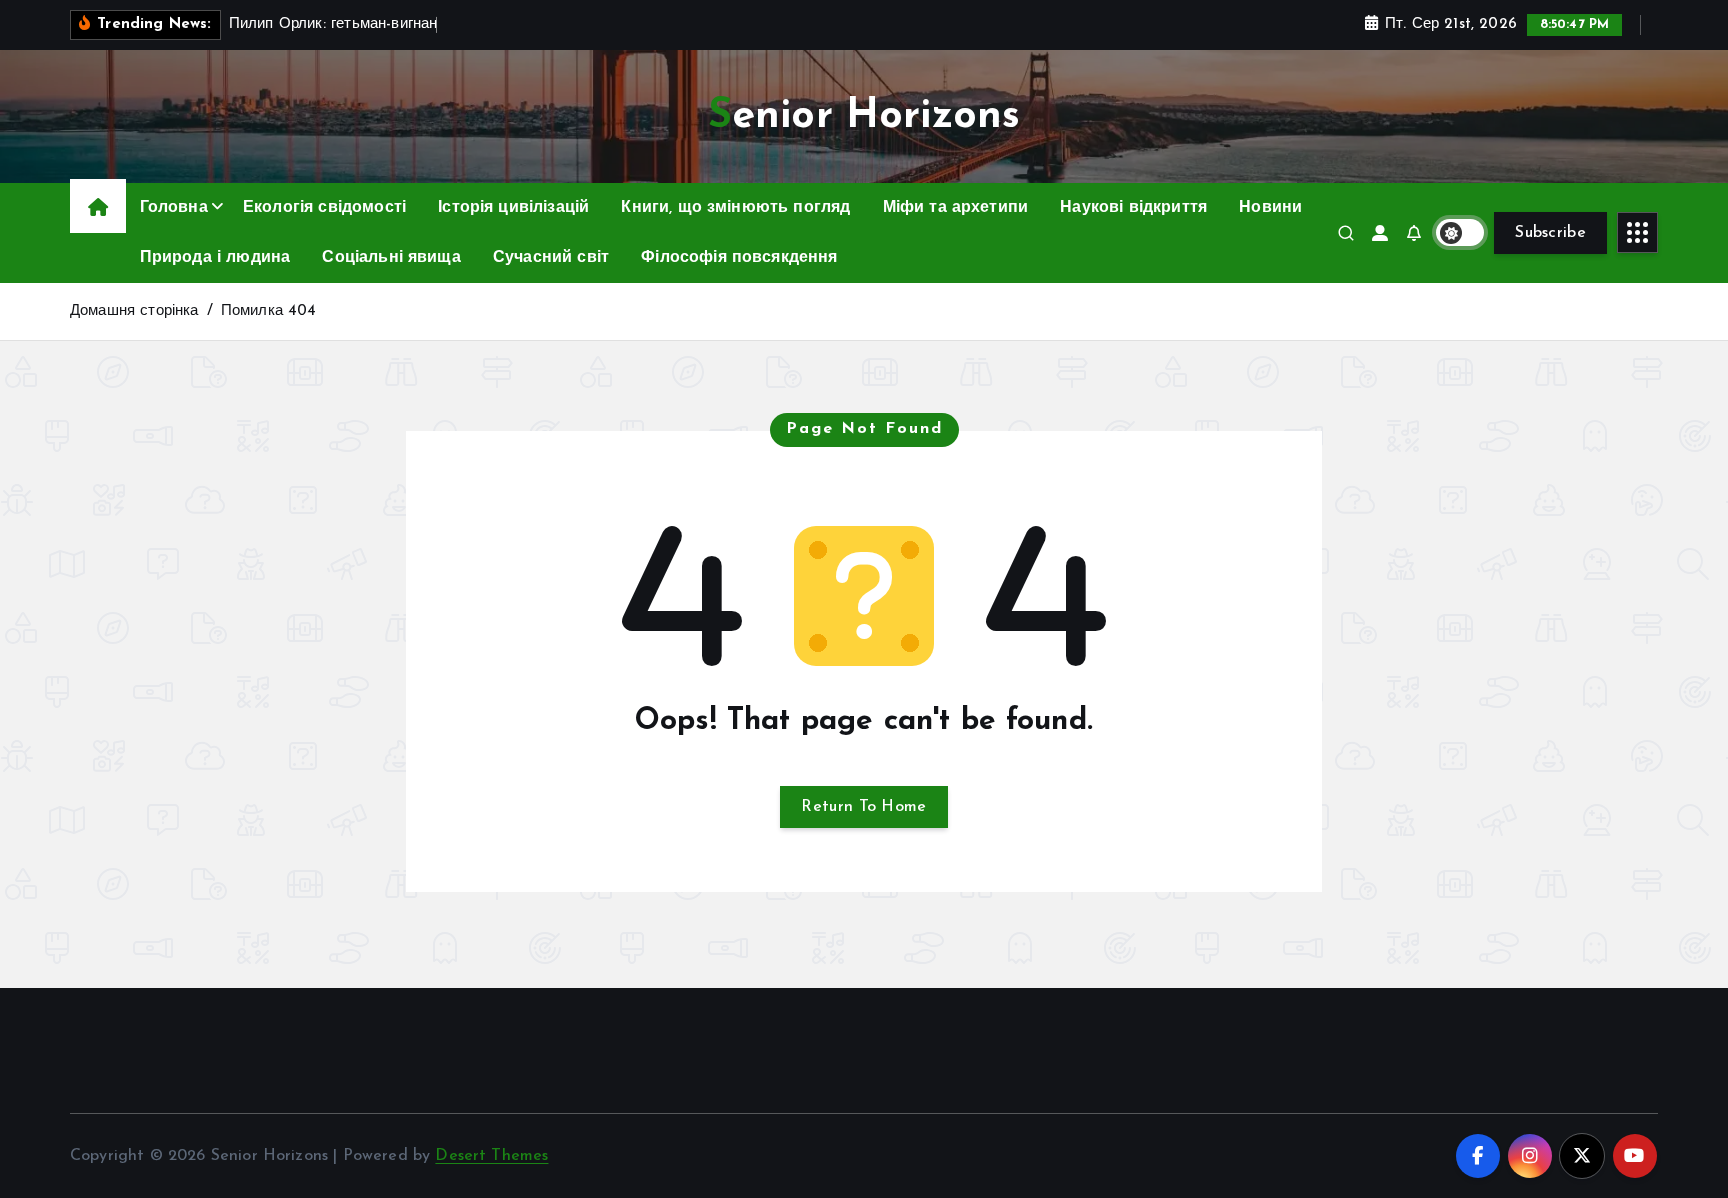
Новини (1270, 208)
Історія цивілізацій (513, 208)
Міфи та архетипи (956, 208)
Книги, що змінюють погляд (735, 208)
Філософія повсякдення (739, 258)
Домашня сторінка (134, 311)
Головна (174, 208)
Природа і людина (215, 258)
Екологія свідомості (324, 208)
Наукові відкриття (1133, 208)
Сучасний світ (551, 258)
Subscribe (1550, 233)
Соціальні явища (391, 258)
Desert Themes (491, 1156)
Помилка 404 (269, 311)
